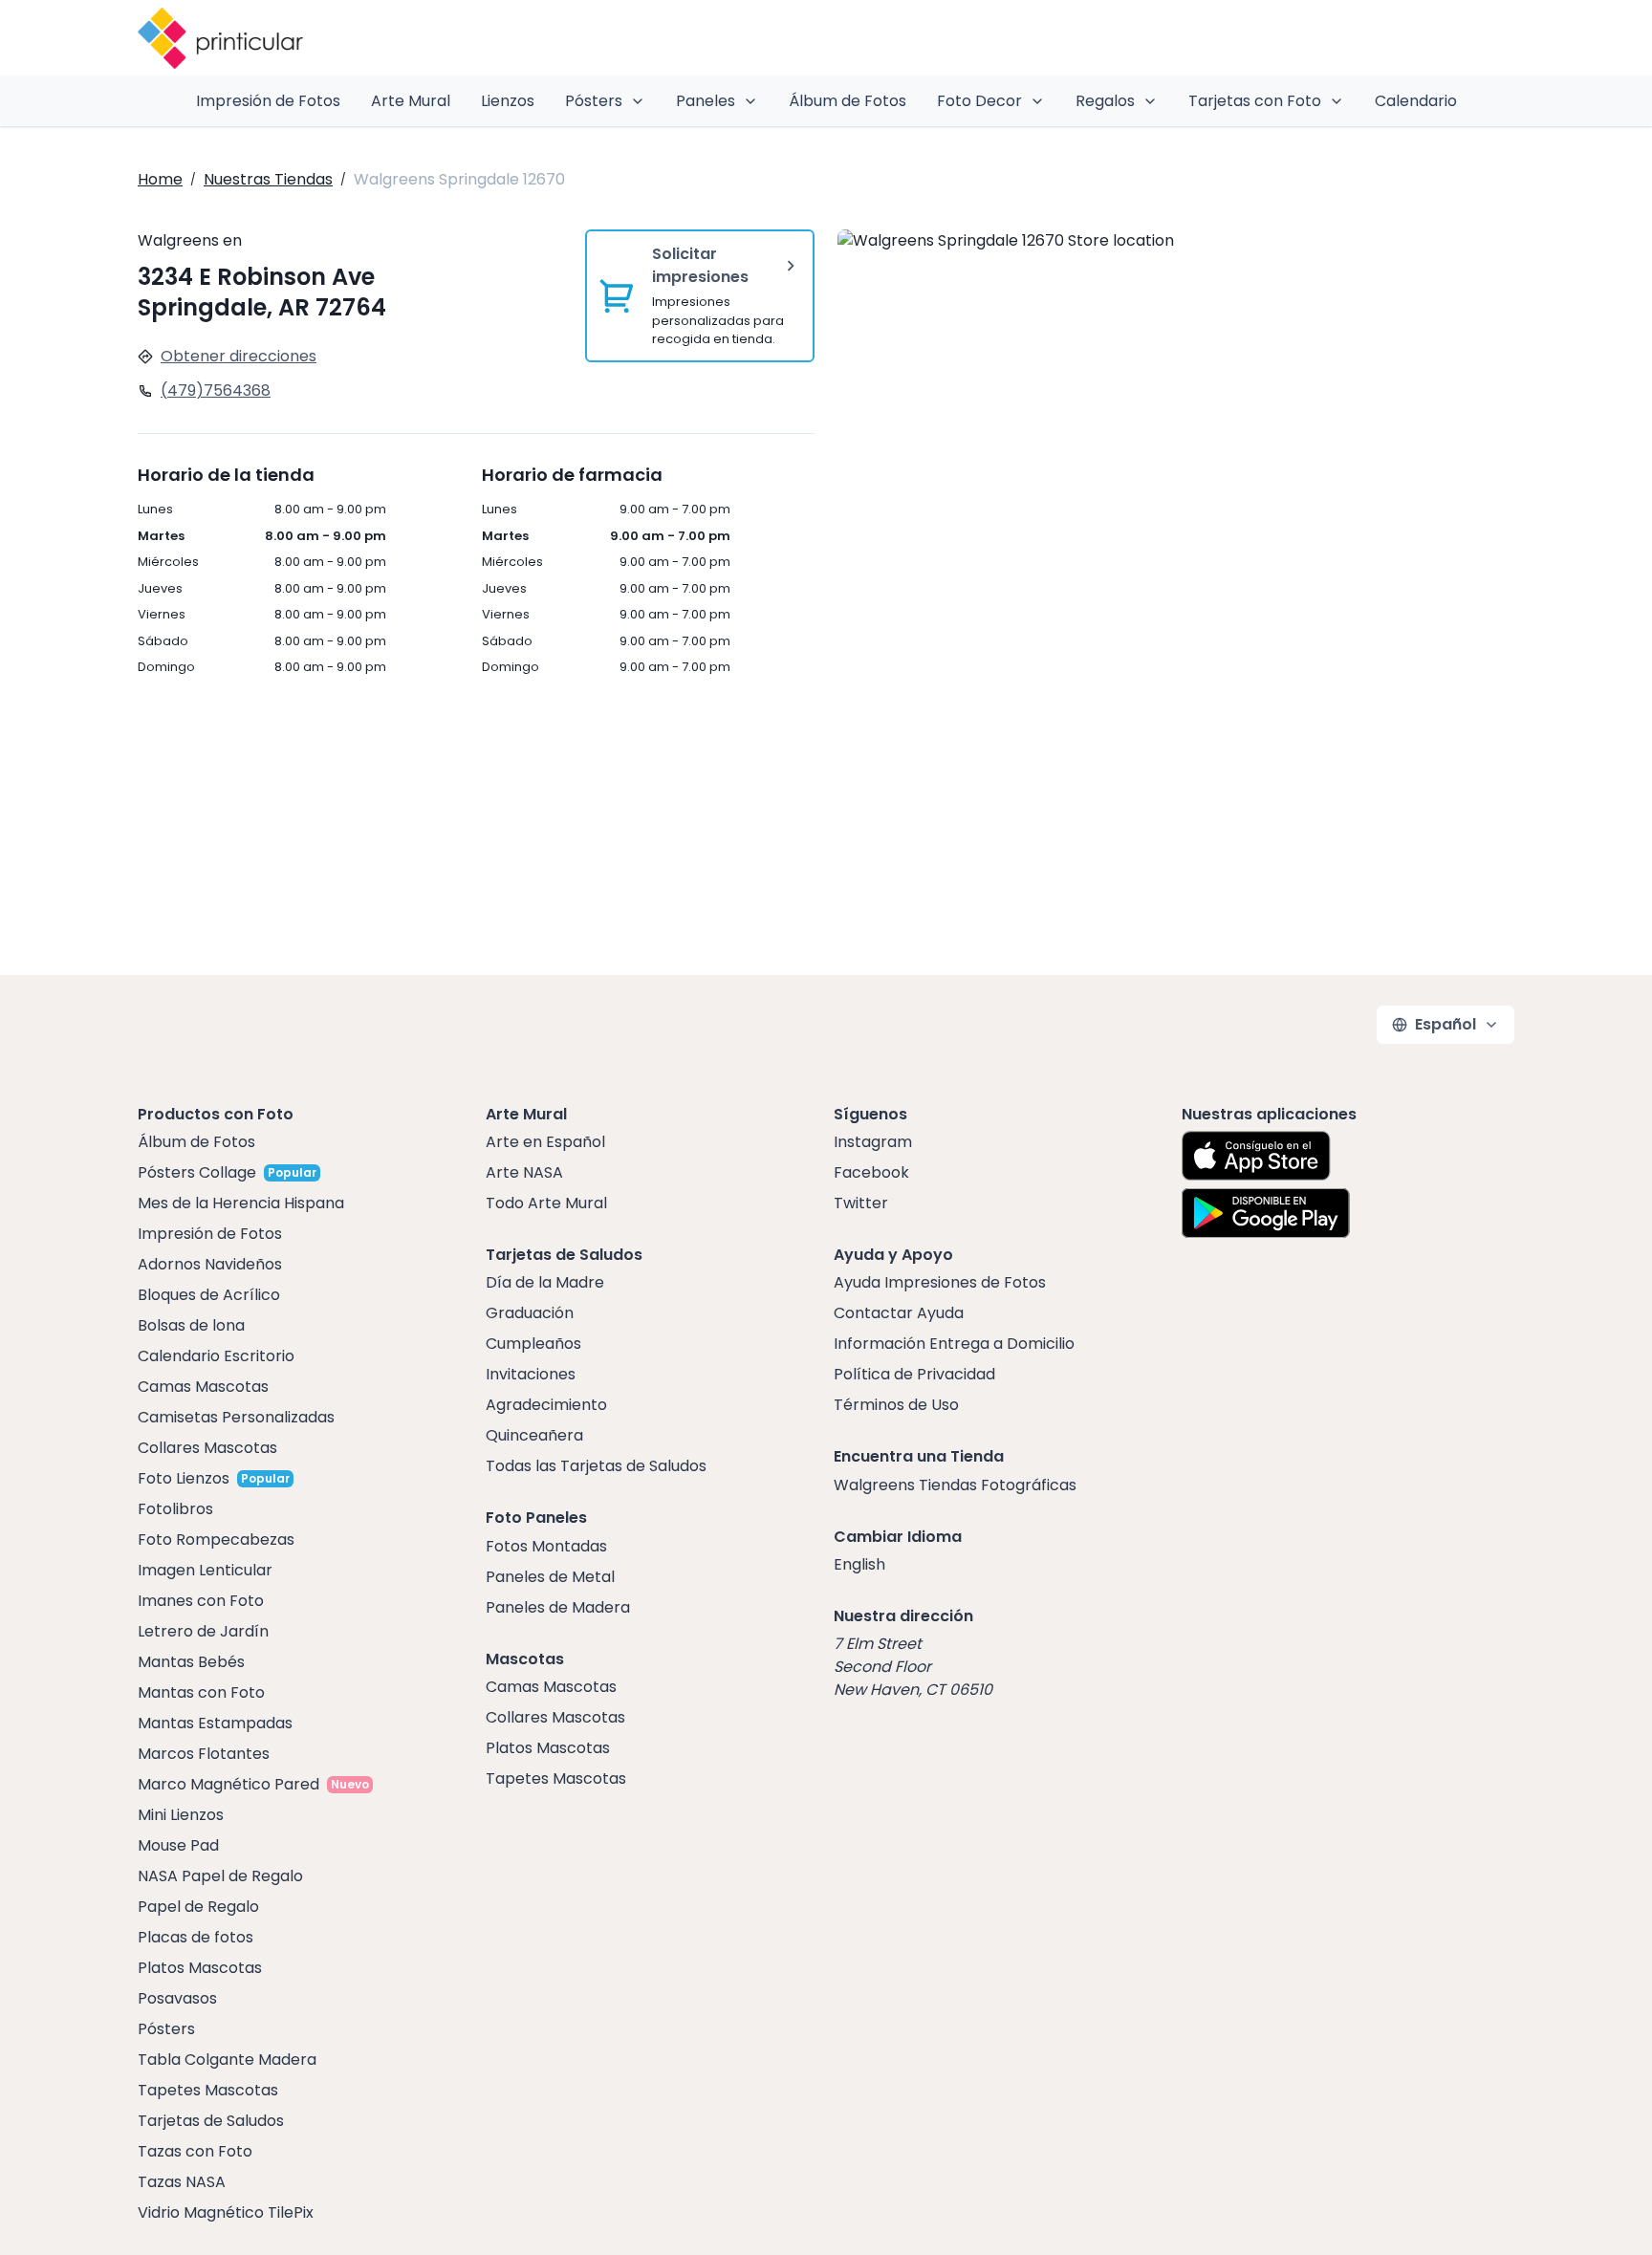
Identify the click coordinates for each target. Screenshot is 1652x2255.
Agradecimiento (546, 1405)
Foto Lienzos (184, 1478)
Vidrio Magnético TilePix (226, 2212)
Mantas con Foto (201, 1692)
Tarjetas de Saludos (211, 2121)
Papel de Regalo (198, 1907)
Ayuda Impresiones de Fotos (940, 1282)
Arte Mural (411, 101)
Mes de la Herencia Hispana (241, 1203)
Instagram (873, 1142)
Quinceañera (534, 1435)
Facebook (871, 1172)
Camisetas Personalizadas (236, 1417)
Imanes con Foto (201, 1601)
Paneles (706, 101)
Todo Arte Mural (546, 1203)
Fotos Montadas (546, 1546)
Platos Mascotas (200, 1968)
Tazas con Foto (195, 2151)
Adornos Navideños (210, 1264)
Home (160, 179)
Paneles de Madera (558, 1607)
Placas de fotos (196, 1937)
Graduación (530, 1313)
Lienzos (508, 101)
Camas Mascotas (203, 1387)
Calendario (1416, 101)
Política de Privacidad (914, 1374)
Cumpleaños (533, 1344)
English (859, 1564)
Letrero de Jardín (203, 1631)
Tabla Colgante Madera (227, 2060)
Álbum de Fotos (848, 101)
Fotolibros (175, 1509)
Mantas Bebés (191, 1662)
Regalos (1105, 101)
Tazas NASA (182, 2182)
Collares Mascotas (207, 1448)
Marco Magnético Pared (228, 1784)
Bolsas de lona (191, 1325)
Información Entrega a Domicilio (954, 1344)
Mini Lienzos (181, 1815)
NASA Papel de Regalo (220, 1876)
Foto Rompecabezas (216, 1539)
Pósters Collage (197, 1172)
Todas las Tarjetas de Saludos (596, 1466)
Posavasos (177, 1998)
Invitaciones (531, 1374)
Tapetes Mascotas (208, 2090)
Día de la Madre (545, 1282)
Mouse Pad (178, 1845)
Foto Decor (979, 101)
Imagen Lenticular (205, 1570)
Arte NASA (524, 1172)
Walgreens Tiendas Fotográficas (955, 1485)
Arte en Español (545, 1142)
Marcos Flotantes (204, 1754)
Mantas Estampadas (215, 1723)
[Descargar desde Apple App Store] (1256, 1156)
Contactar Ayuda (899, 1313)
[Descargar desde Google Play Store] (1266, 1213)
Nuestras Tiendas (268, 179)
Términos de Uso (896, 1405)
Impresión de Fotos (268, 101)
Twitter (861, 1203)
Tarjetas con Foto (1255, 101)
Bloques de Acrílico (209, 1295)
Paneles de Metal (550, 1577)
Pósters (594, 101)
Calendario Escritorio (216, 1356)
